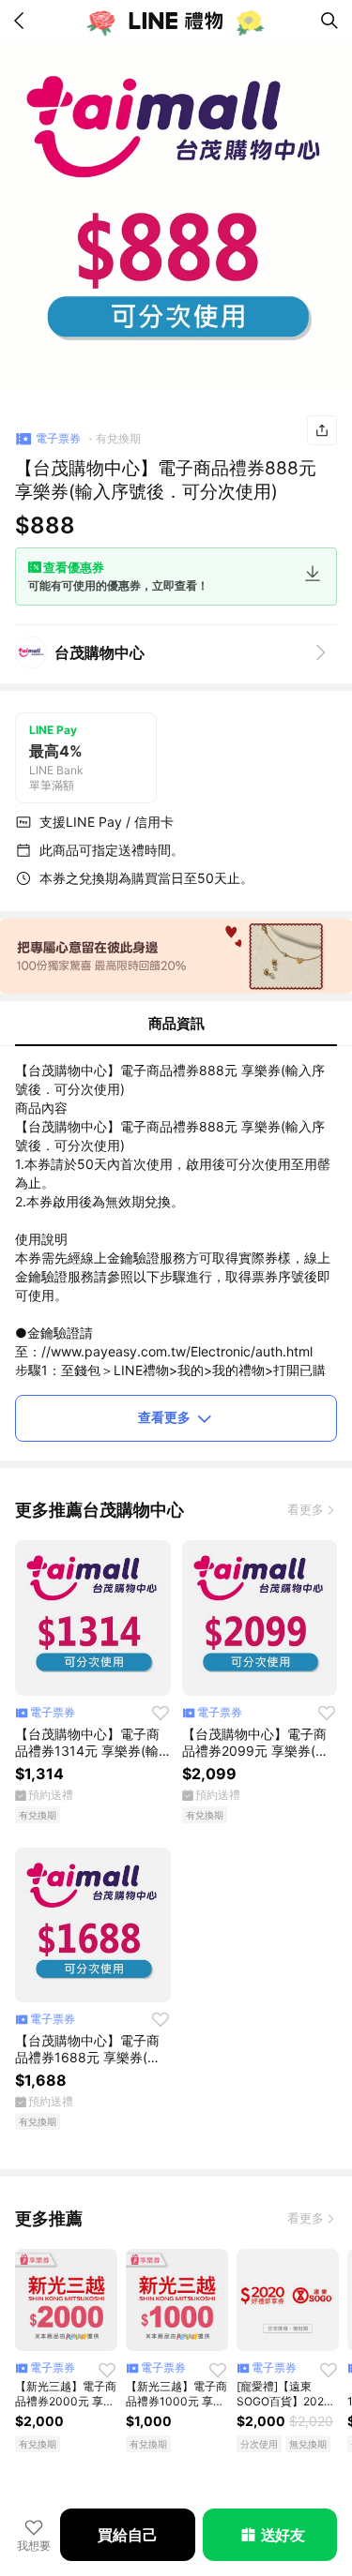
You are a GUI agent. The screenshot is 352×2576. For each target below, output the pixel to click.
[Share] (322, 430)
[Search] (329, 21)
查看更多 (164, 1417)
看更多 (306, 1509)
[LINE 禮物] (176, 21)
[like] (161, 1713)
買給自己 (127, 2535)
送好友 (283, 2535)
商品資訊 (176, 1023)
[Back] (23, 21)
